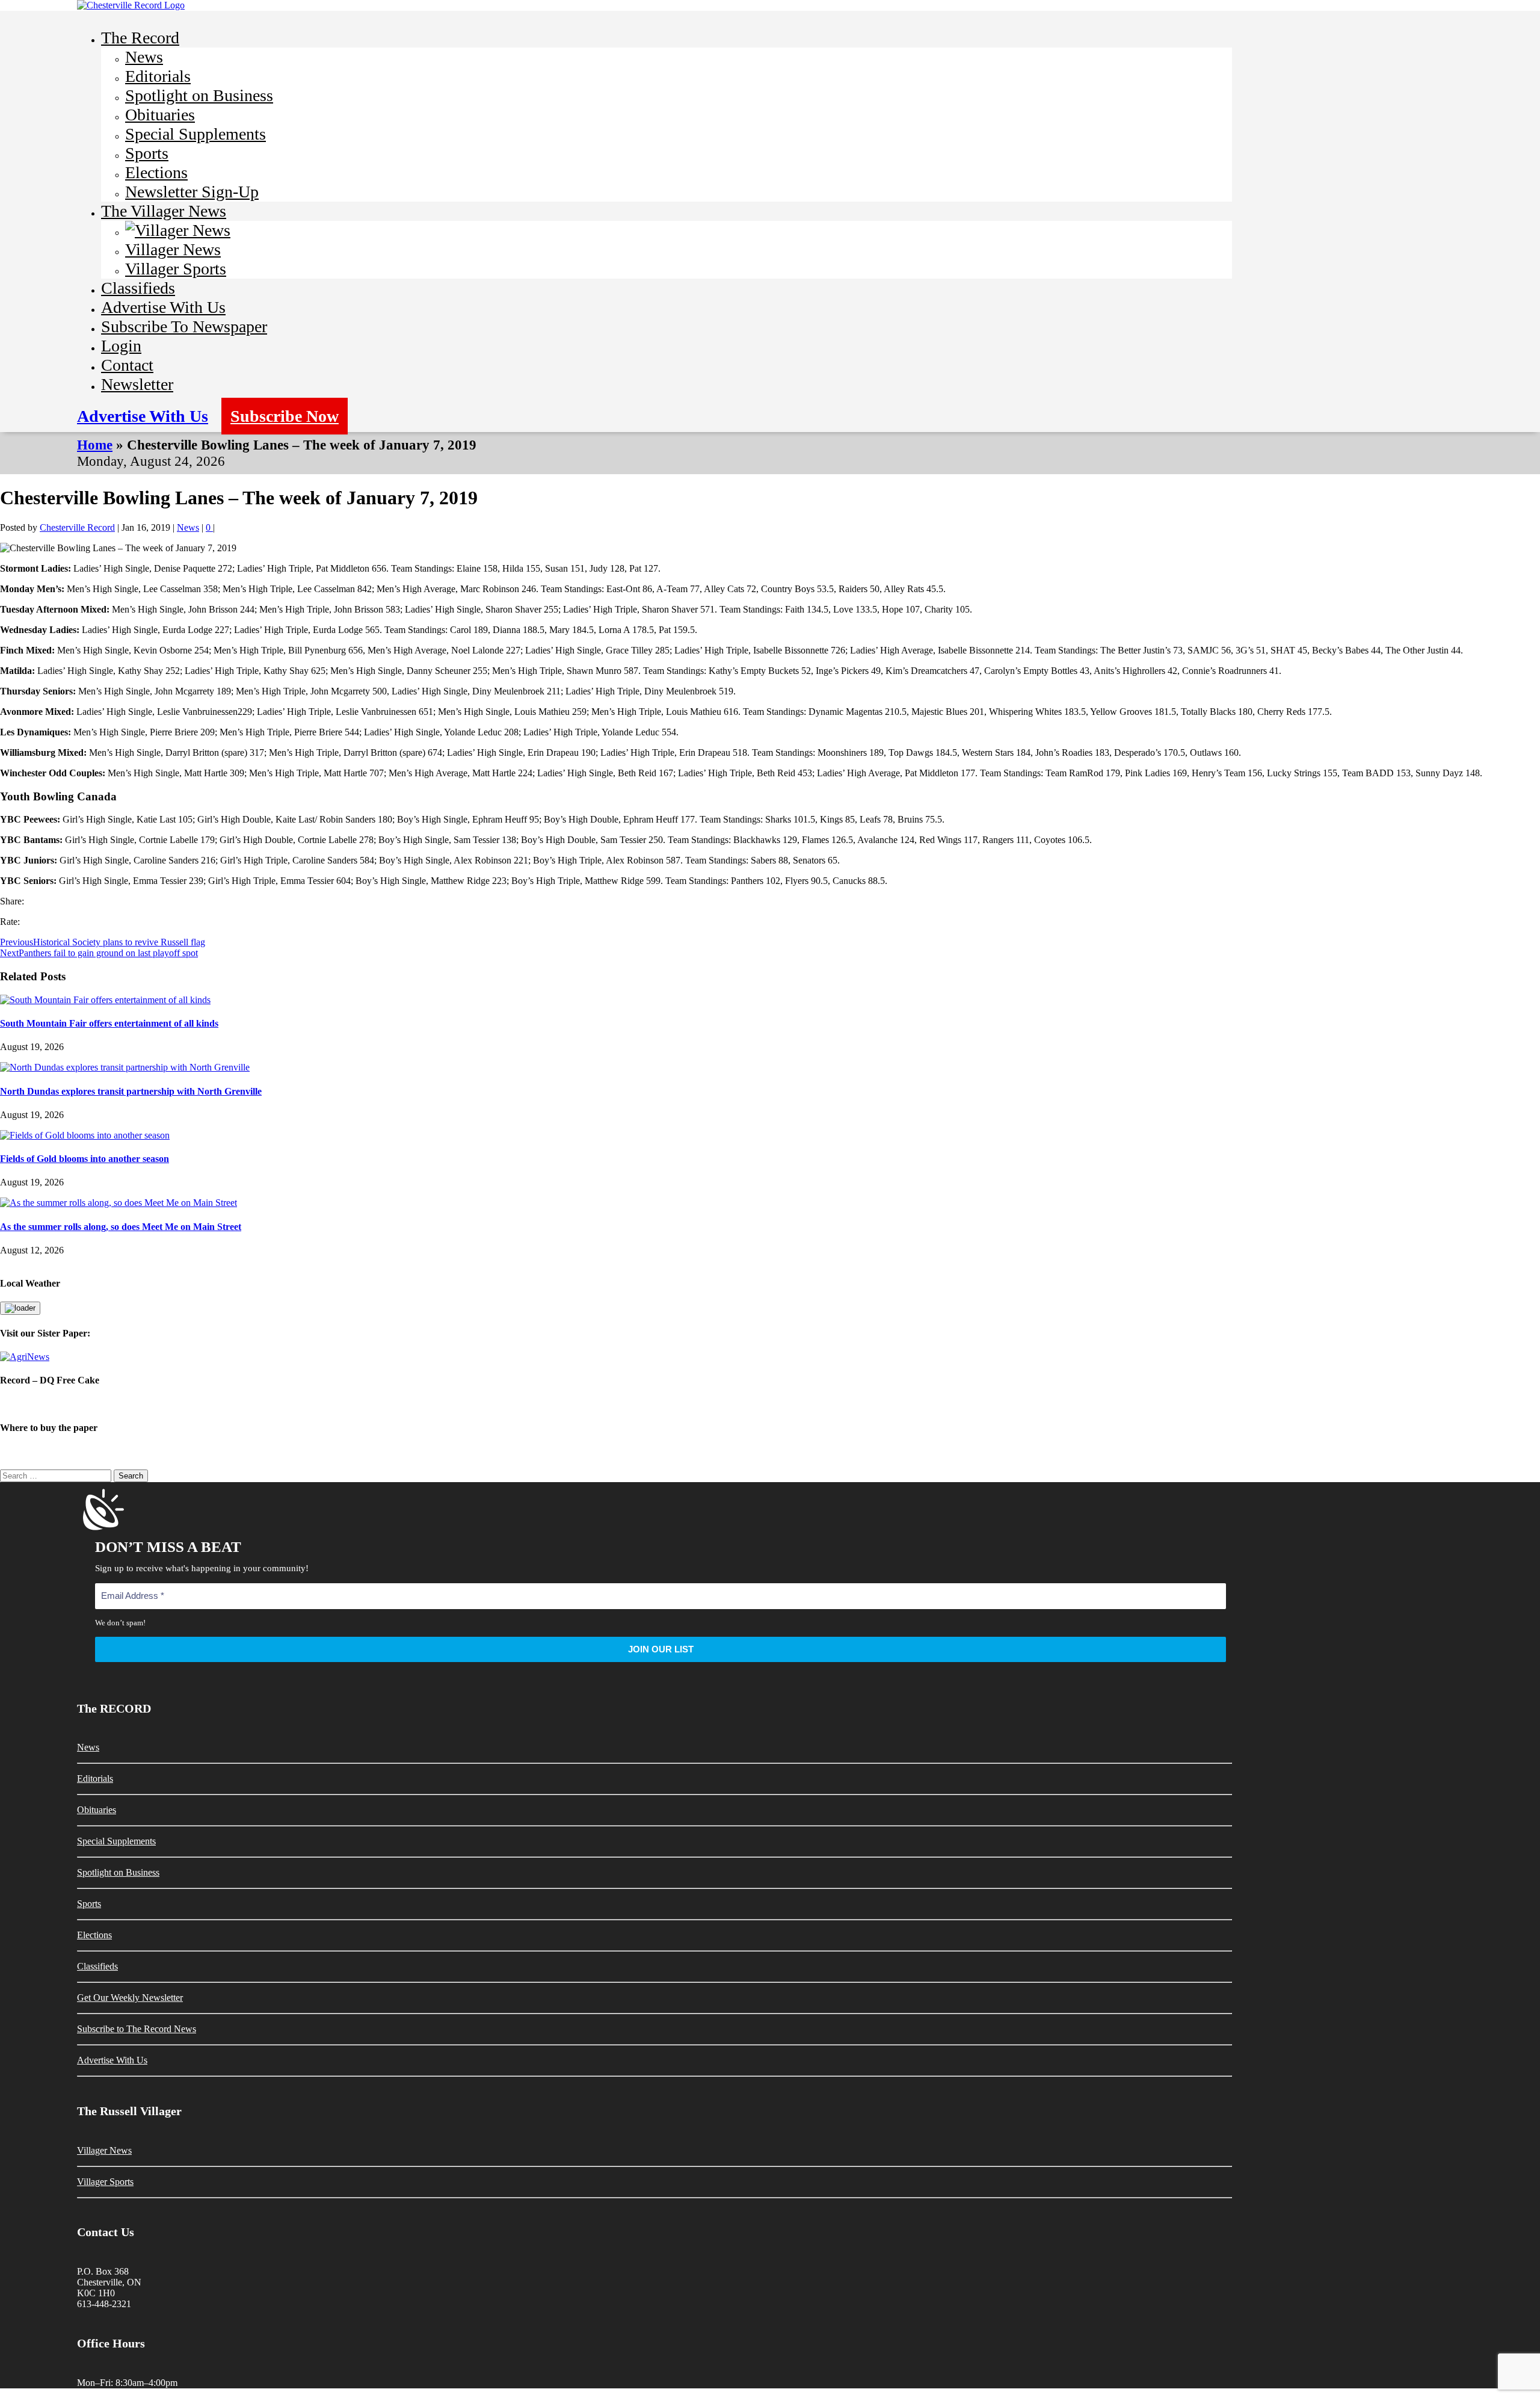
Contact (127, 365)
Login (121, 346)
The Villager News (164, 211)
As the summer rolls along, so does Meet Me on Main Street (121, 1227)
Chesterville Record (77, 527)
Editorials (158, 76)
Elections (156, 172)
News (144, 57)
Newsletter (137, 384)
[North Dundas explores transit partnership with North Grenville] (125, 1067)
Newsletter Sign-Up (192, 192)
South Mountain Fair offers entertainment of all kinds (109, 1023)
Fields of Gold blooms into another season (85, 1159)
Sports (147, 153)
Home (95, 445)
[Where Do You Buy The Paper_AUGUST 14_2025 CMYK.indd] (770, 1451)
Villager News (173, 249)
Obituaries (160, 115)
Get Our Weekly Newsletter (130, 1998)
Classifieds (138, 288)
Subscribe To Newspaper (184, 326)
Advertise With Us (163, 307)
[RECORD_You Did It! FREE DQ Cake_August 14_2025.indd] (770, 1404)
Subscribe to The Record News (137, 2029)
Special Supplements (196, 134)
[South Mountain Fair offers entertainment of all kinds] (105, 1000)
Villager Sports (176, 269)
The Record (140, 38)
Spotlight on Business (199, 95)
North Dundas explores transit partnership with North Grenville (131, 1091)
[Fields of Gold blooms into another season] (85, 1135)
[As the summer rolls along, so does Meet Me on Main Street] (119, 1203)
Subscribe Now (285, 416)
